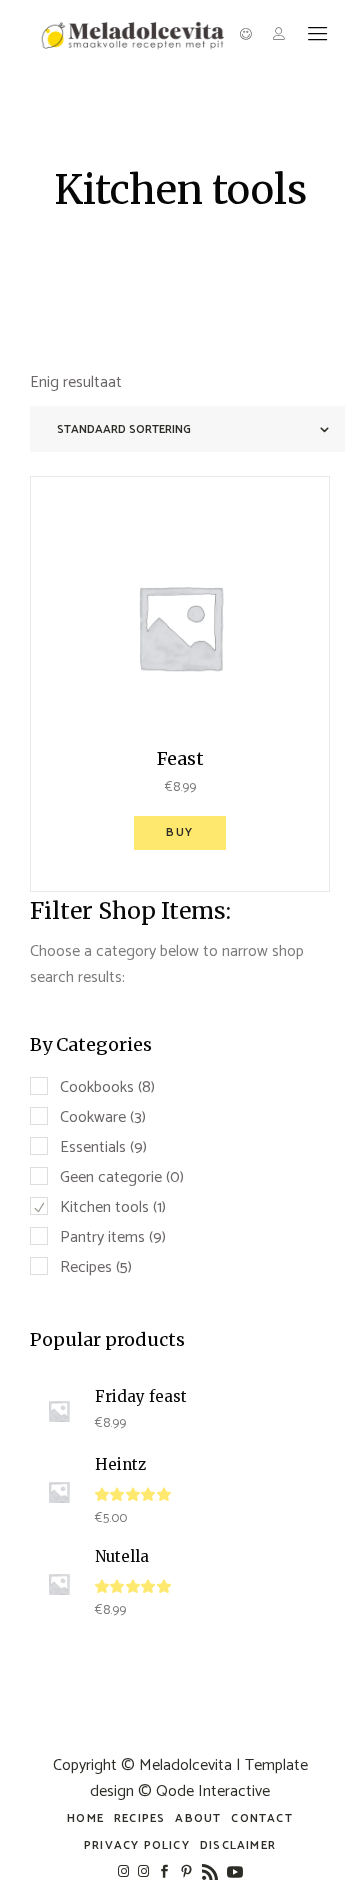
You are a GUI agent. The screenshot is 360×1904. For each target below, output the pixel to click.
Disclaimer (238, 1845)
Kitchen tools (104, 1207)
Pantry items (102, 1237)
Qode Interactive (213, 1791)
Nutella (122, 1556)
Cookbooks (97, 1087)
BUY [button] (180, 832)
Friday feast (141, 1396)
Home (85, 1818)
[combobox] (187, 429)
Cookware (93, 1117)
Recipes (86, 1267)
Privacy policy (137, 1845)
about (198, 1818)
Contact (261, 1818)
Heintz (120, 1464)
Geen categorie (111, 1177)
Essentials (93, 1147)
